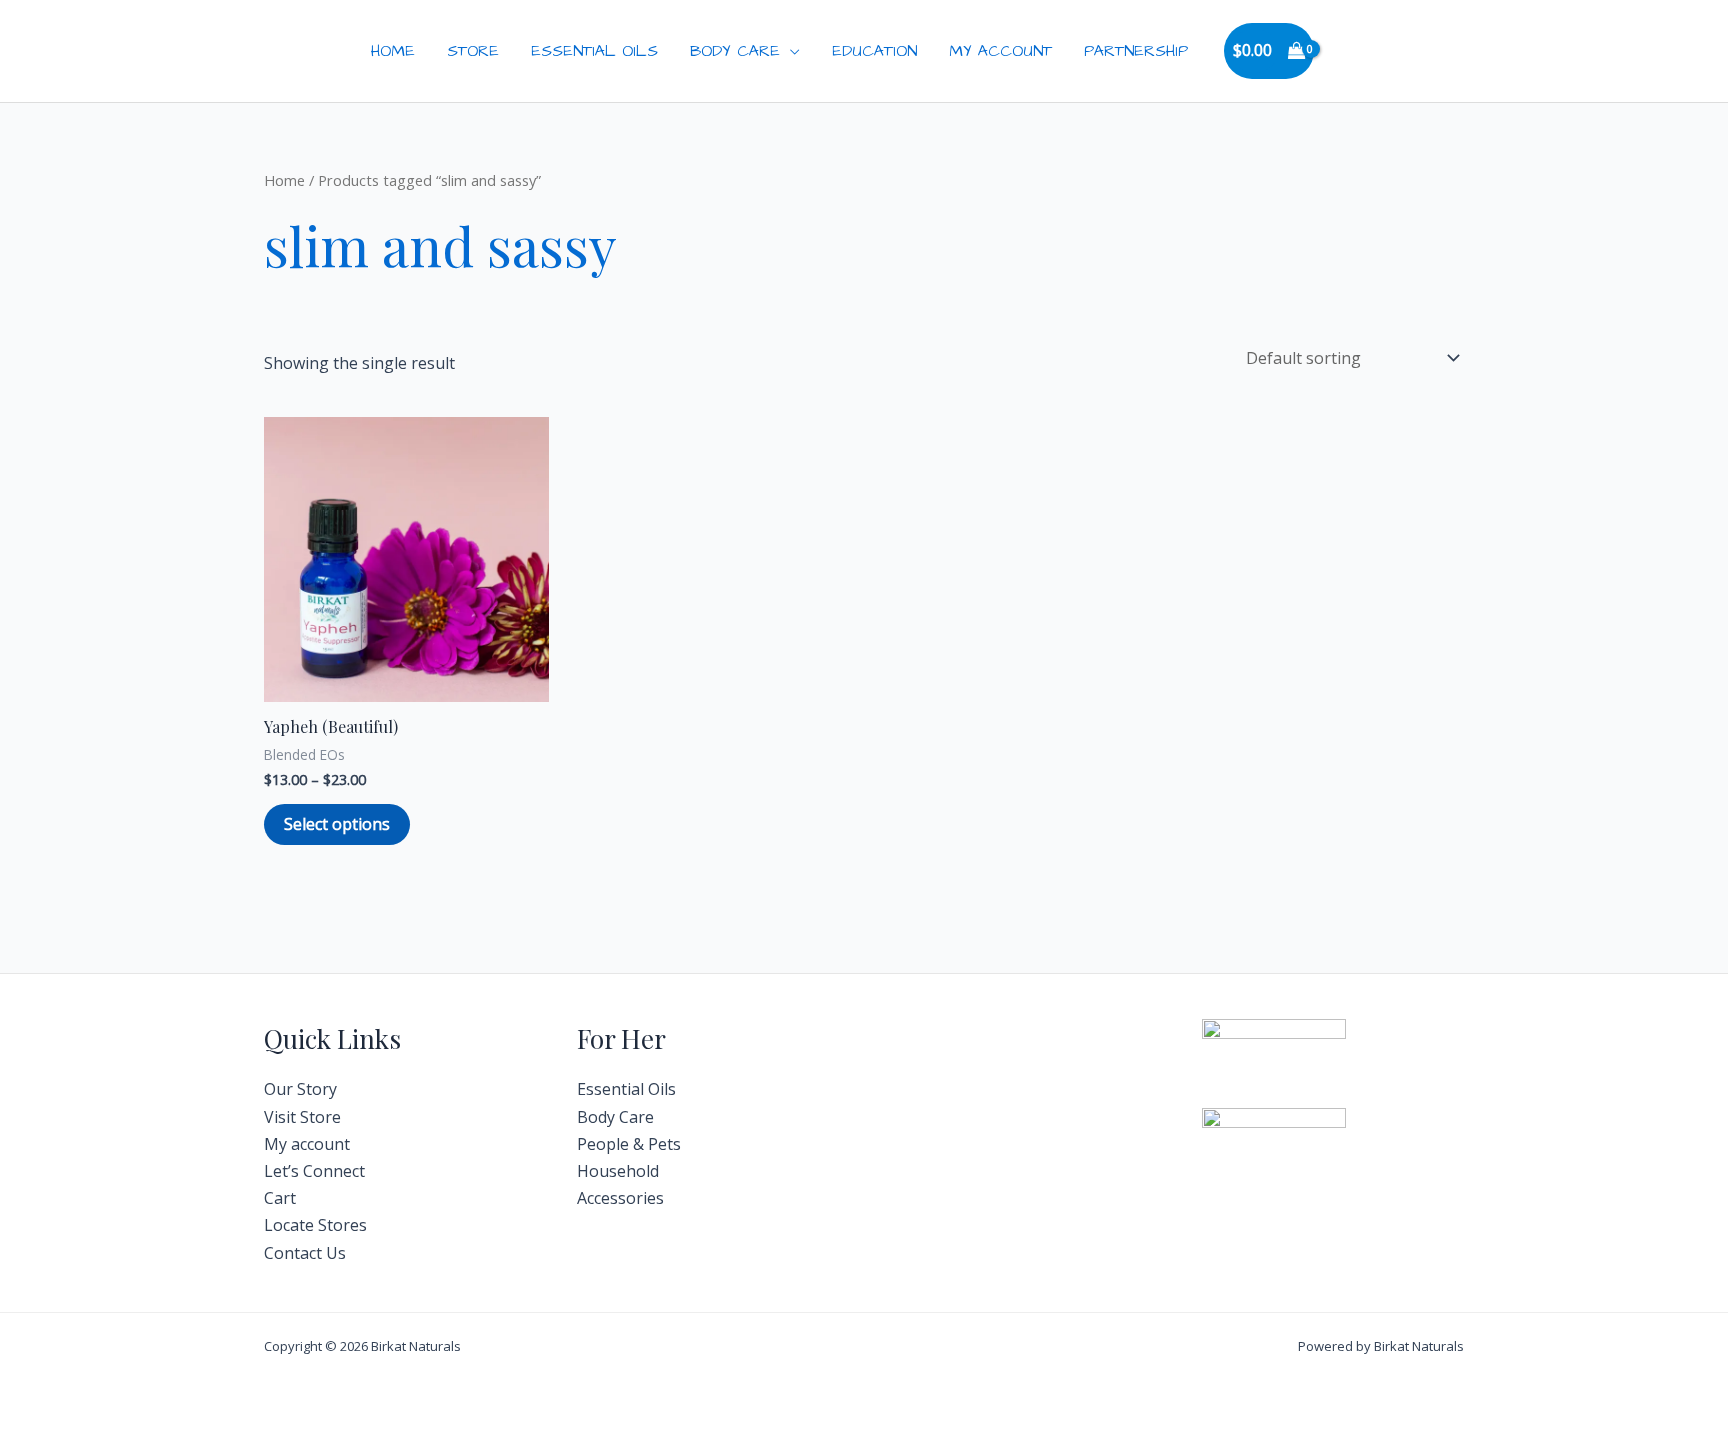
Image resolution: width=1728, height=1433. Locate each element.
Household (618, 1171)
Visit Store (302, 1117)
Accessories (620, 1198)
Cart (280, 1198)
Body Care (735, 51)
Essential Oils (594, 51)
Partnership (1136, 51)
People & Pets (629, 1144)
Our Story (300, 1089)
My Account (1000, 51)
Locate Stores (315, 1225)
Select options (337, 824)
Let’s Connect (314, 1171)
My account (307, 1144)
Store (473, 51)
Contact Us (305, 1253)
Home (393, 51)
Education (874, 51)
